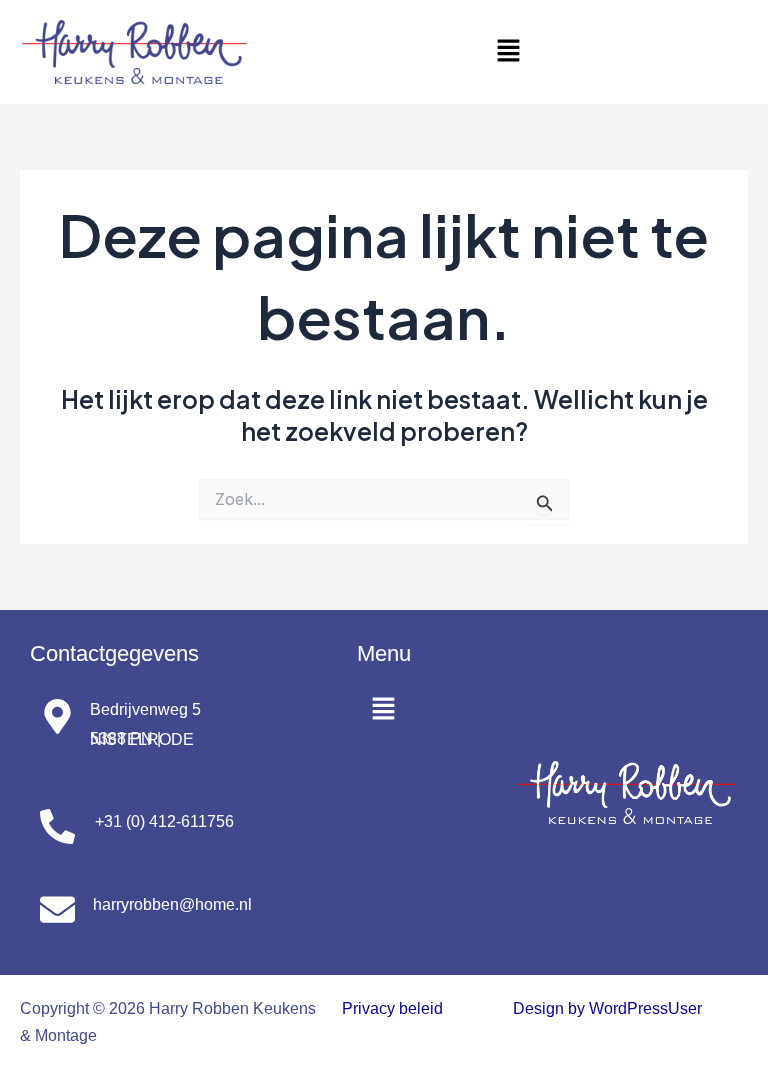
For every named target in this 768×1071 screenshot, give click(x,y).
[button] (508, 51)
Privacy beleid (392, 1008)
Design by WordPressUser (607, 1008)
